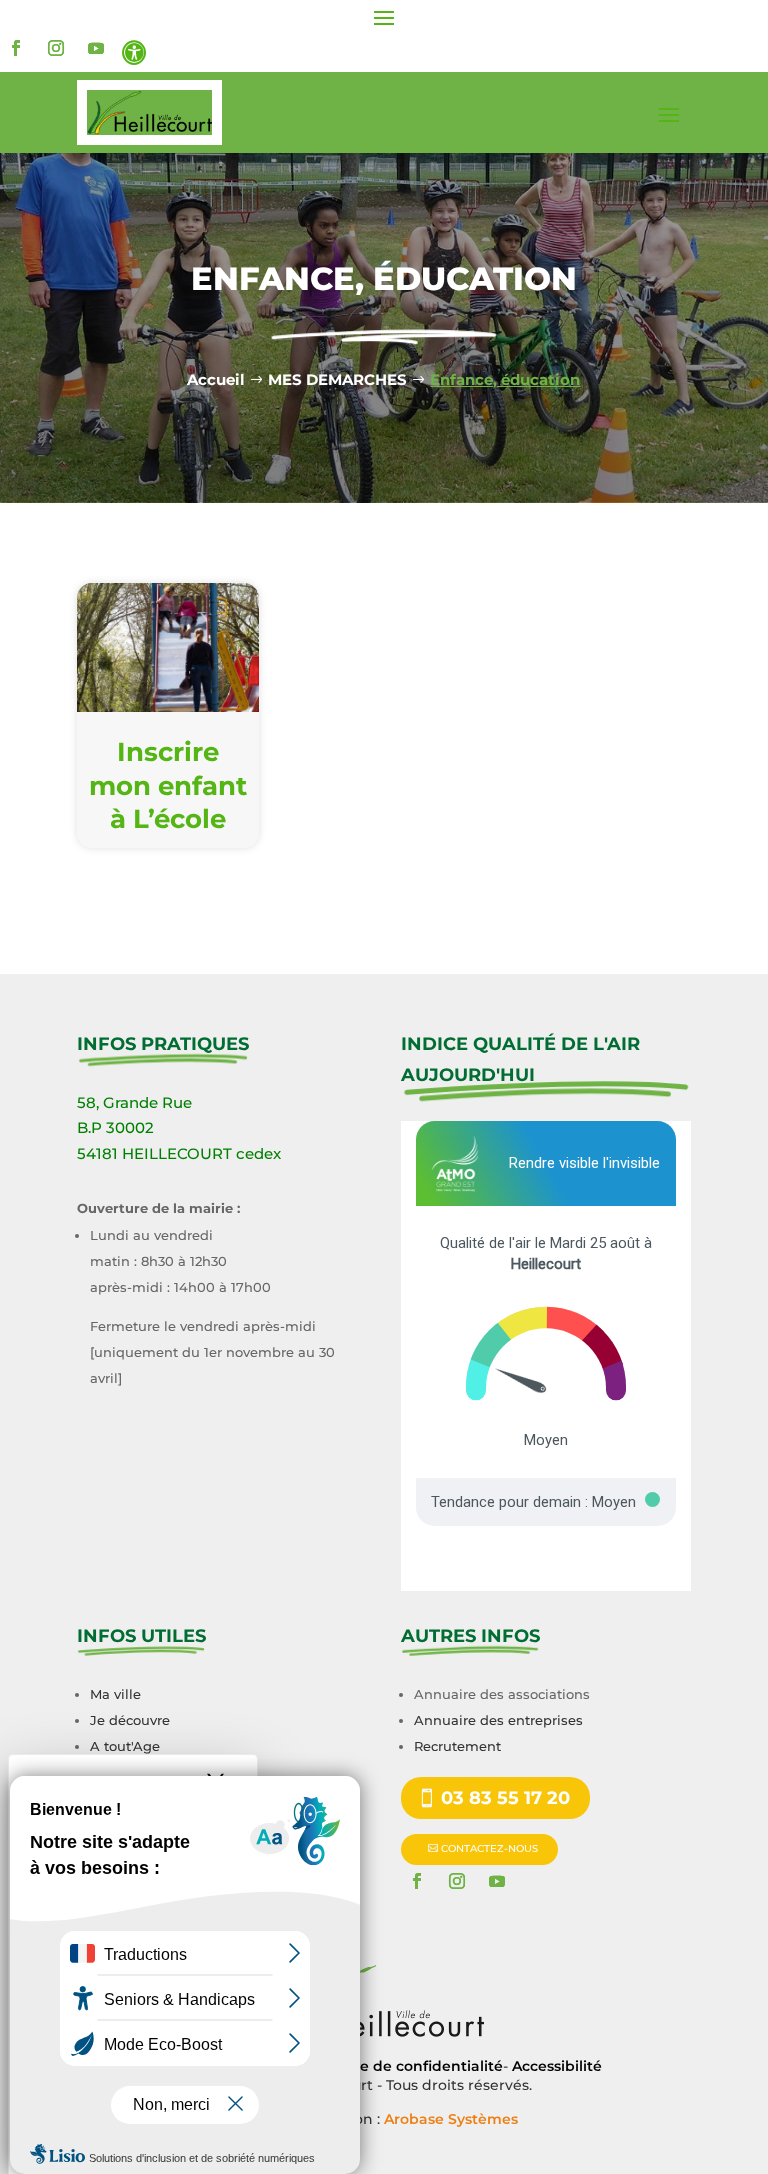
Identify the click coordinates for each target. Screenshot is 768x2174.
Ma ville (115, 1694)
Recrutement (457, 1746)
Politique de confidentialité (403, 2066)
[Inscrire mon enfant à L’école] (168, 647)
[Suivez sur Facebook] (16, 48)
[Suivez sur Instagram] (56, 48)
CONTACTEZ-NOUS (489, 1848)
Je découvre (130, 1720)
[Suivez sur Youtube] (96, 48)
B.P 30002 (115, 1127)
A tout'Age (125, 1746)
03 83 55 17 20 (505, 1798)
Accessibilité (557, 2066)
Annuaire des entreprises (498, 1720)
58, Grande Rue (134, 1102)
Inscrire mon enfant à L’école (168, 786)
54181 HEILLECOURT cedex (179, 1153)
